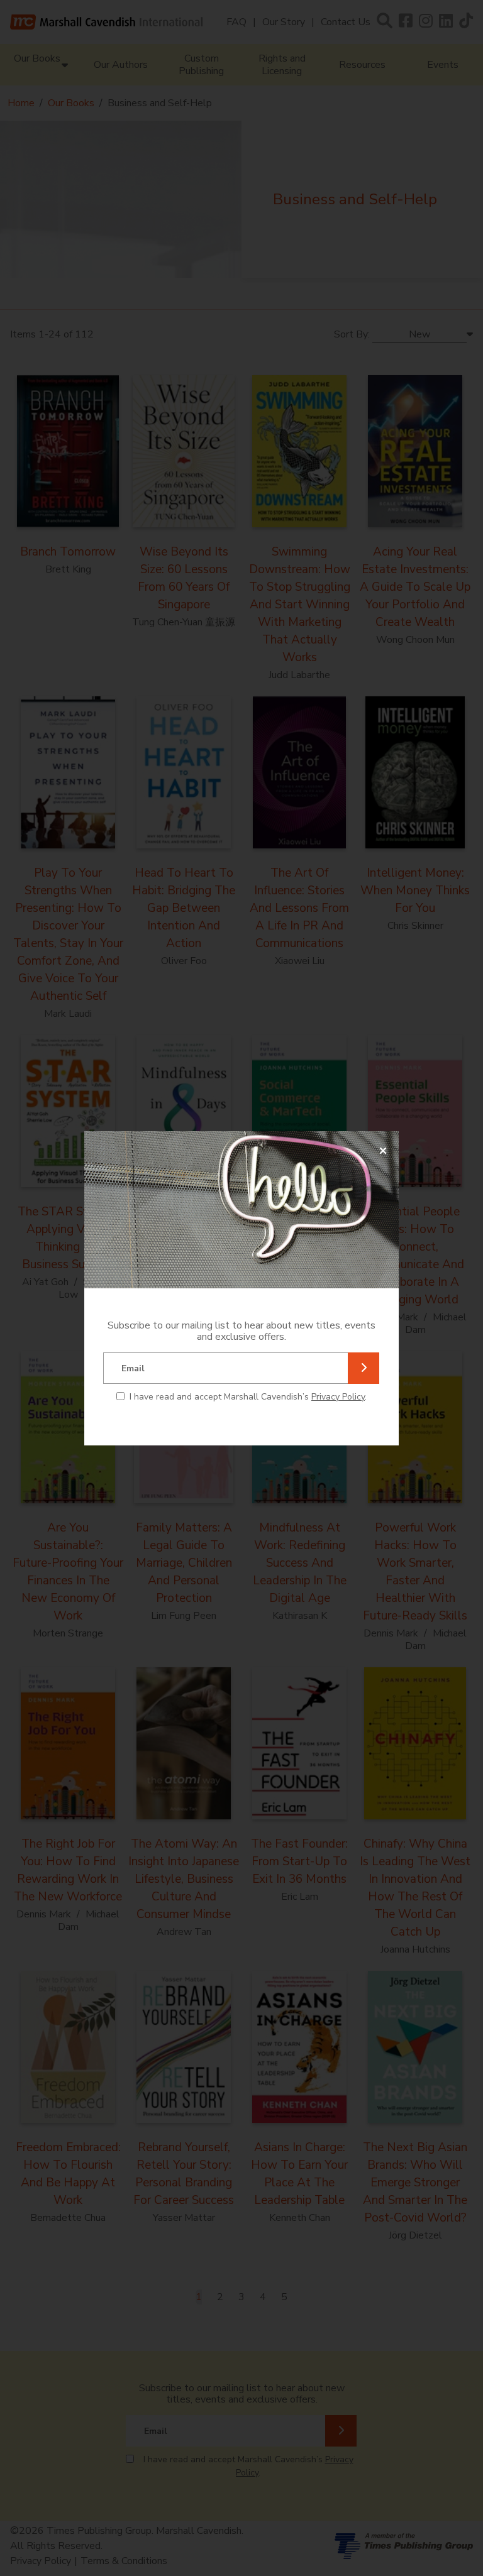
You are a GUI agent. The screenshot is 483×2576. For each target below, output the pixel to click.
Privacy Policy (338, 1397)
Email (133, 1368)
